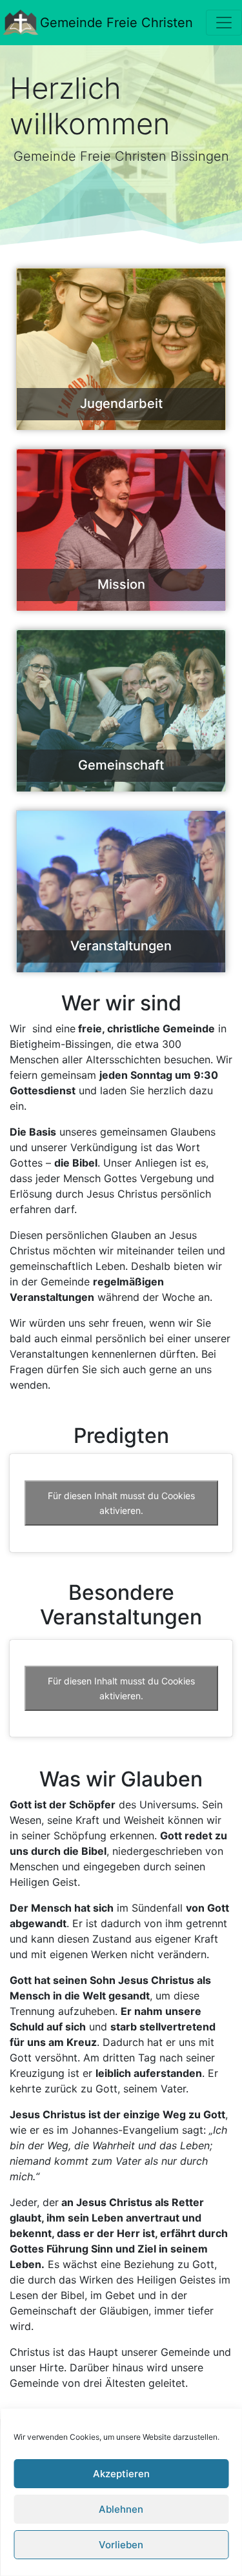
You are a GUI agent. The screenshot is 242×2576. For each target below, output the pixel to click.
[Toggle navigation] (224, 23)
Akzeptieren (121, 2474)
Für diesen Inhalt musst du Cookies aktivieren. (121, 1503)
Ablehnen (121, 2509)
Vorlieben (121, 2545)
